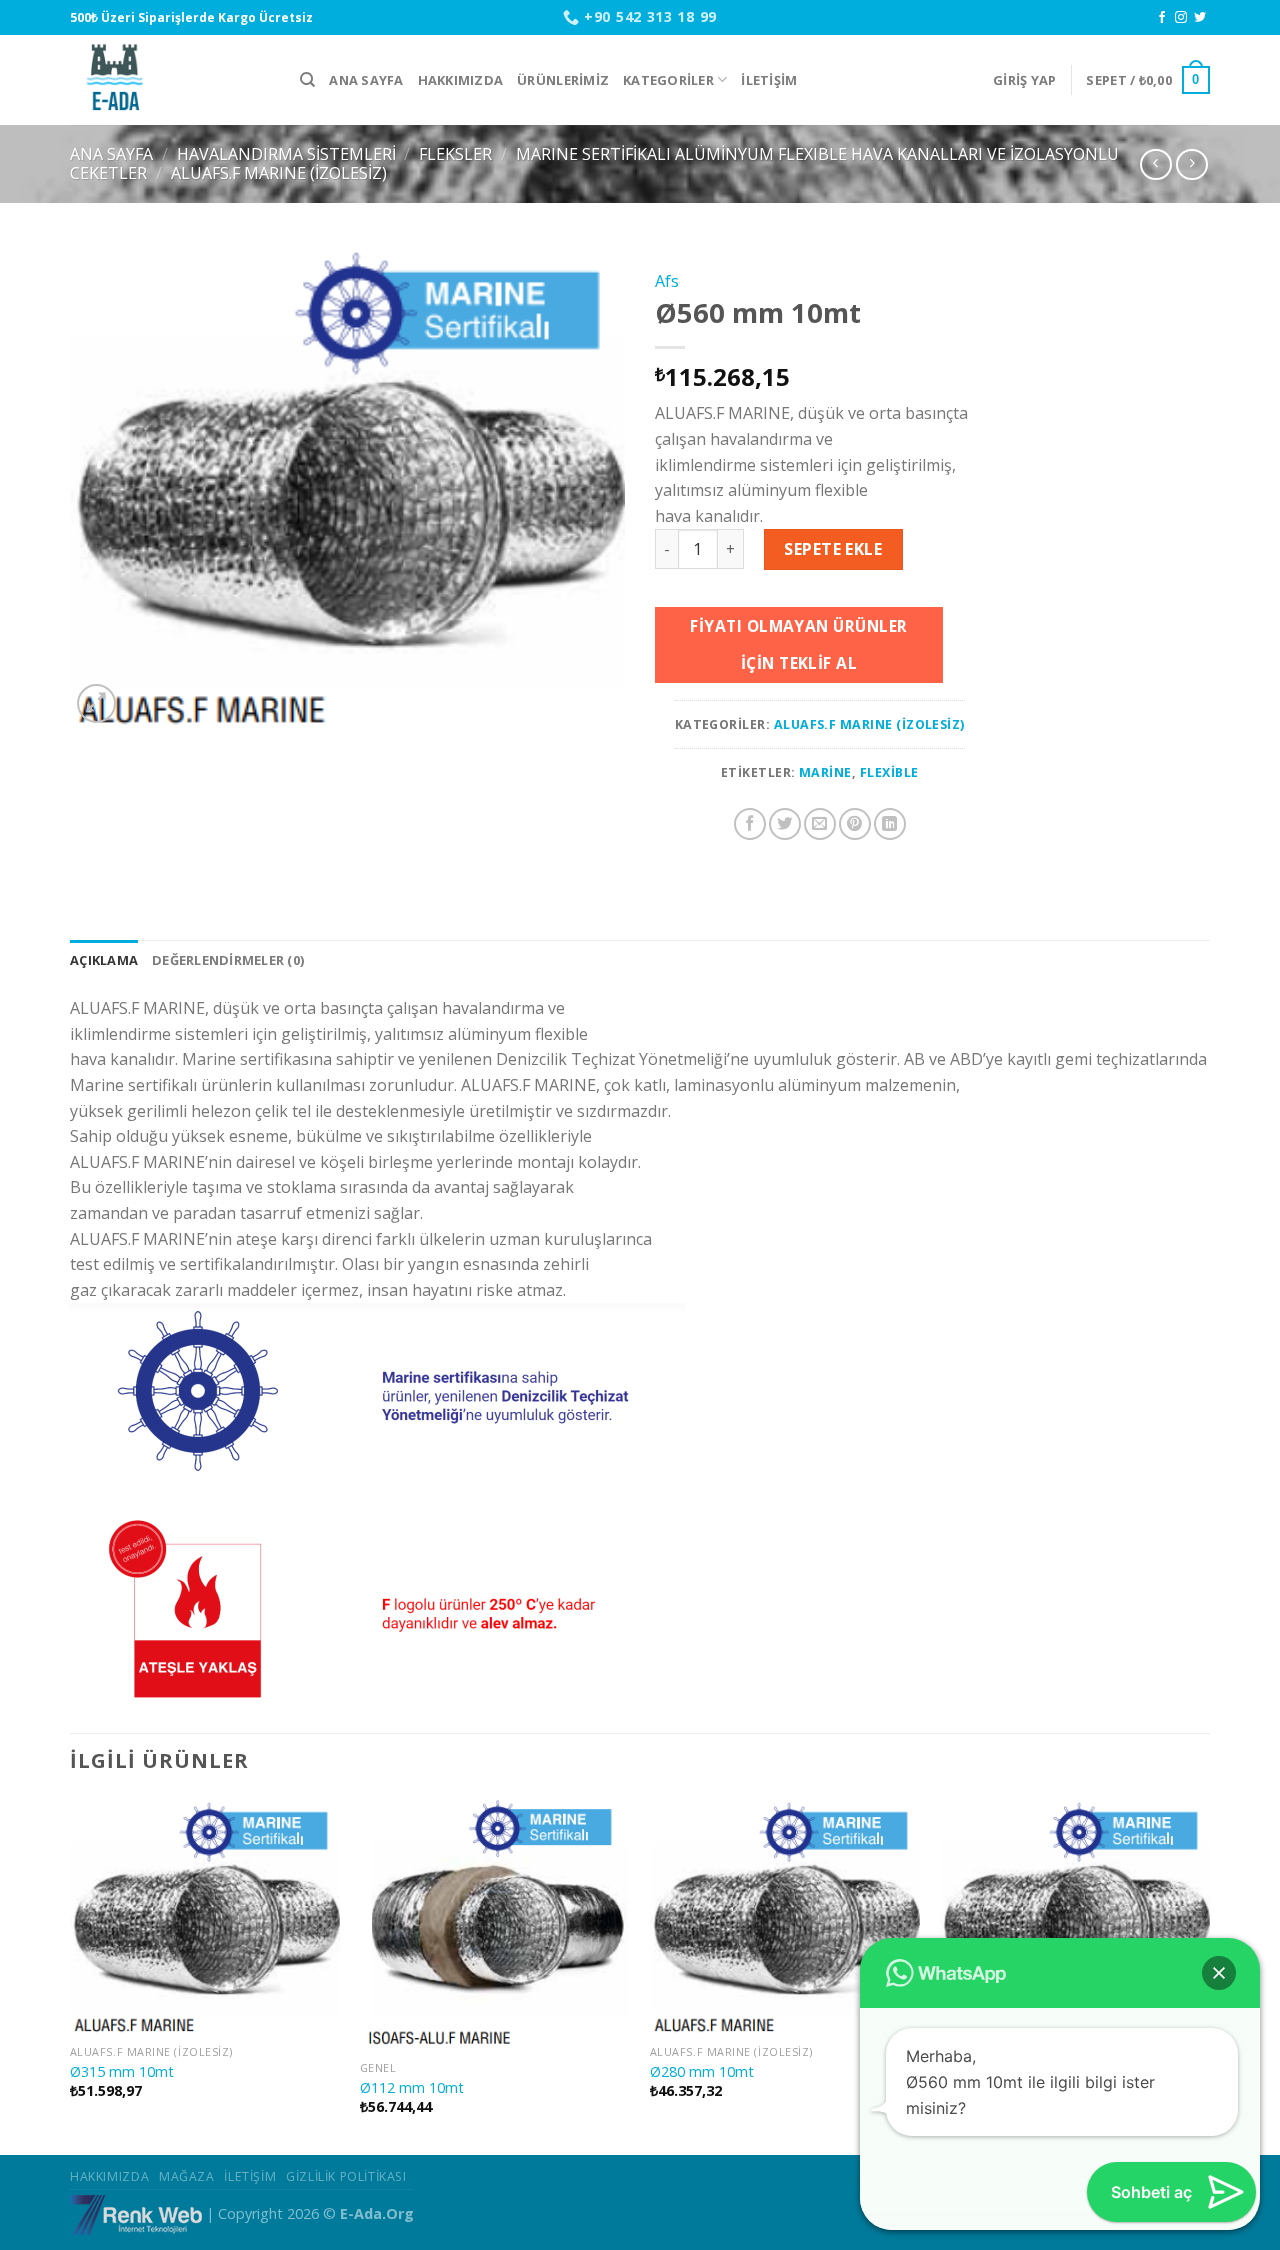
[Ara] (307, 80)
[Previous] (71, 1974)
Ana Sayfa (366, 80)
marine (825, 772)
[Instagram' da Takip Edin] (1181, 18)
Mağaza (187, 2176)
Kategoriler (668, 80)
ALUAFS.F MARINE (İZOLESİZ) (279, 173)
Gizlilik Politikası (346, 2176)
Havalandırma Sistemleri (286, 154)
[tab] (104, 960)
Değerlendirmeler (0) (228, 960)
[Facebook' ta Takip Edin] (1162, 18)
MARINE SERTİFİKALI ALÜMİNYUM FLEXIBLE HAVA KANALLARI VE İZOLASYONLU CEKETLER (594, 163)
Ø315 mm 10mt (122, 2072)
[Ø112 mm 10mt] (495, 1924)
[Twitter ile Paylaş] (785, 824)
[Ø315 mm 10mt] (205, 1916)
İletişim (769, 80)
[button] (1219, 1973)
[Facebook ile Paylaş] (750, 824)
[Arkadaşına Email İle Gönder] (820, 824)
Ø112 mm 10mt (412, 2088)
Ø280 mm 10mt (702, 2072)
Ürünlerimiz (563, 80)
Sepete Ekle (833, 549)
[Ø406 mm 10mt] (1075, 1916)
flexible (889, 772)
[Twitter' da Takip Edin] (1200, 18)
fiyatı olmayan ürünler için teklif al (798, 644)
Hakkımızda (461, 80)
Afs (667, 281)
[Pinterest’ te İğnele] (855, 824)
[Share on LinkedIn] (890, 824)
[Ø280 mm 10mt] (785, 1916)
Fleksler (455, 154)
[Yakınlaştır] (96, 703)
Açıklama (104, 960)
